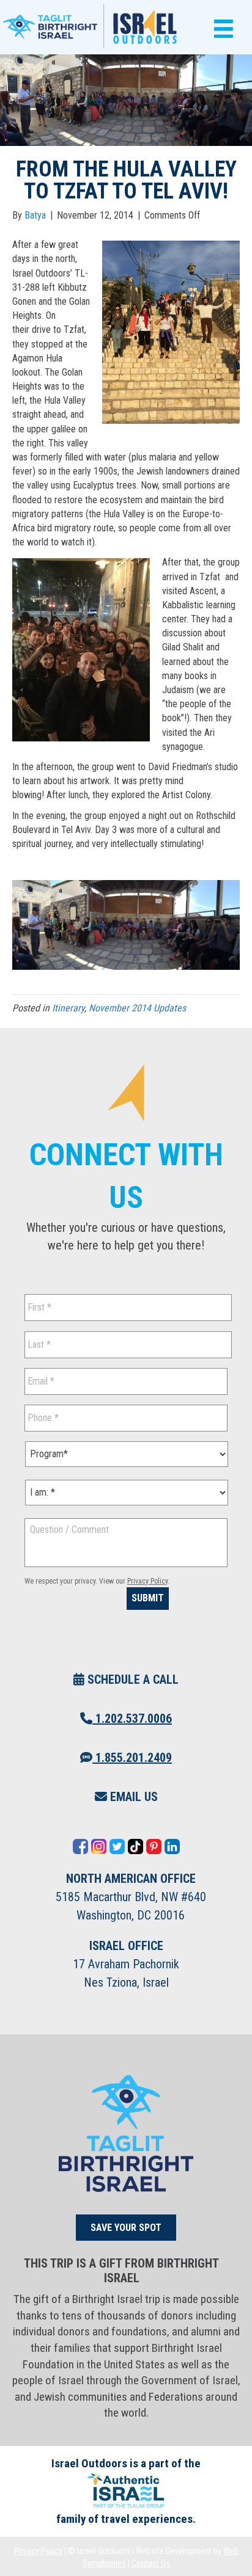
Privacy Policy (147, 1581)
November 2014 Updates (137, 1008)
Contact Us (151, 2563)
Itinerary (68, 1008)
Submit (148, 1598)
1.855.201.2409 (132, 1758)
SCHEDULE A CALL (132, 1679)
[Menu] (220, 29)
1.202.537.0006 (132, 1719)
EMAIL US (132, 1797)
